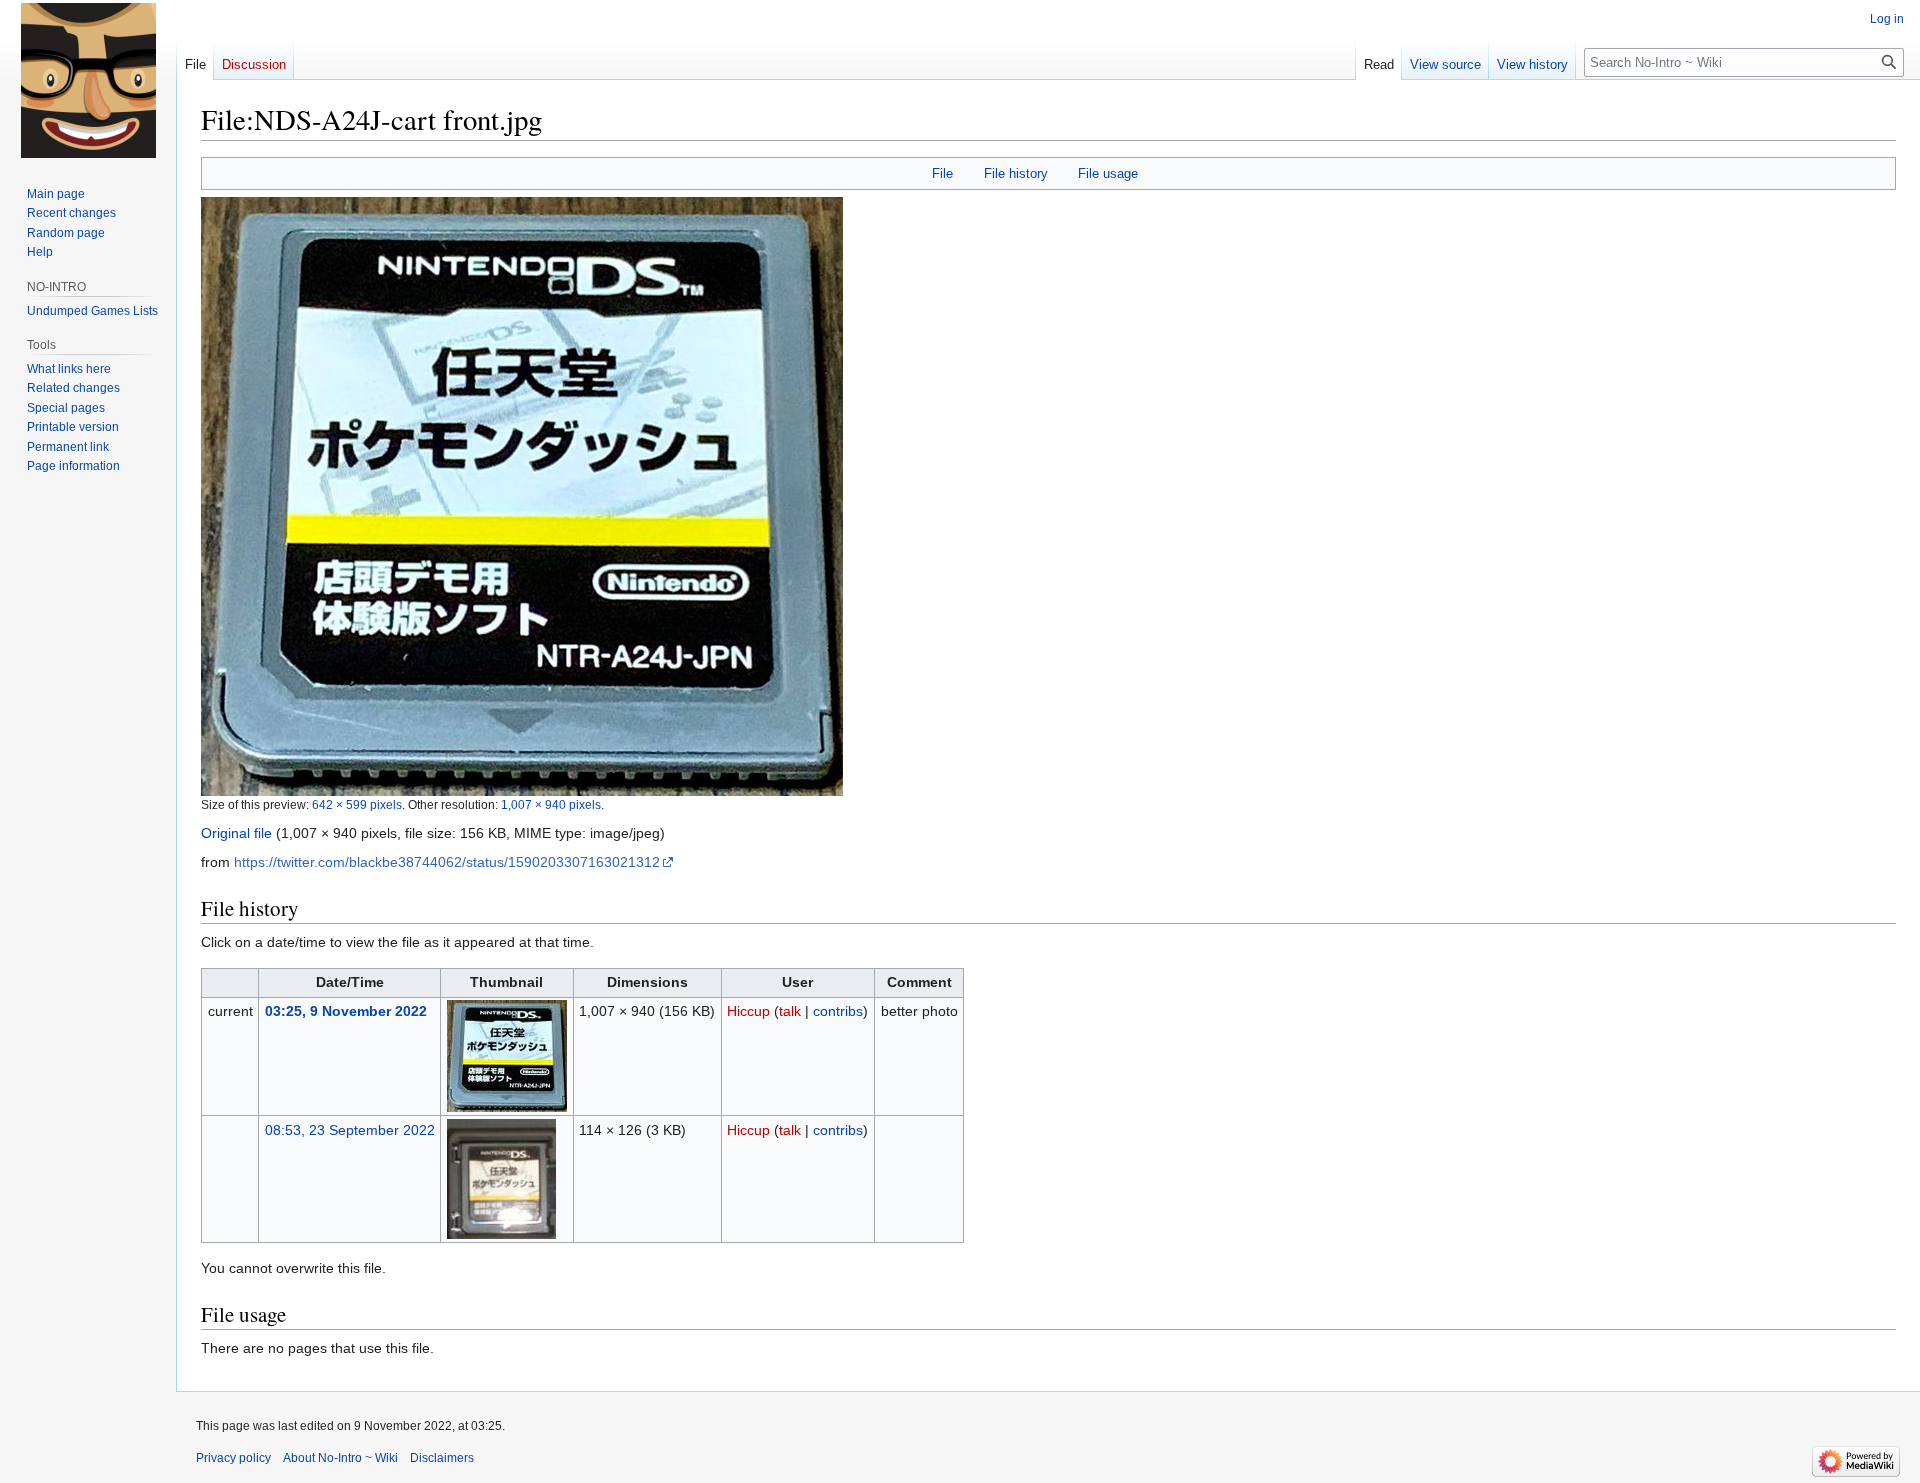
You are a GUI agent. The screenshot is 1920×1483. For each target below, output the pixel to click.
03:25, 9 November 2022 (346, 1011)
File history (1016, 173)
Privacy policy (233, 1458)
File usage (1108, 173)
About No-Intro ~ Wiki (340, 1458)
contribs (838, 1011)
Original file (236, 833)
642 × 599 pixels (357, 804)
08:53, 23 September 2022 (350, 1130)
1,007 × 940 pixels (551, 804)
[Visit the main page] (88, 80)
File (942, 173)
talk (790, 1011)
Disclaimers (442, 1458)
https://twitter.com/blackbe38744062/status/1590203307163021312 (447, 862)
